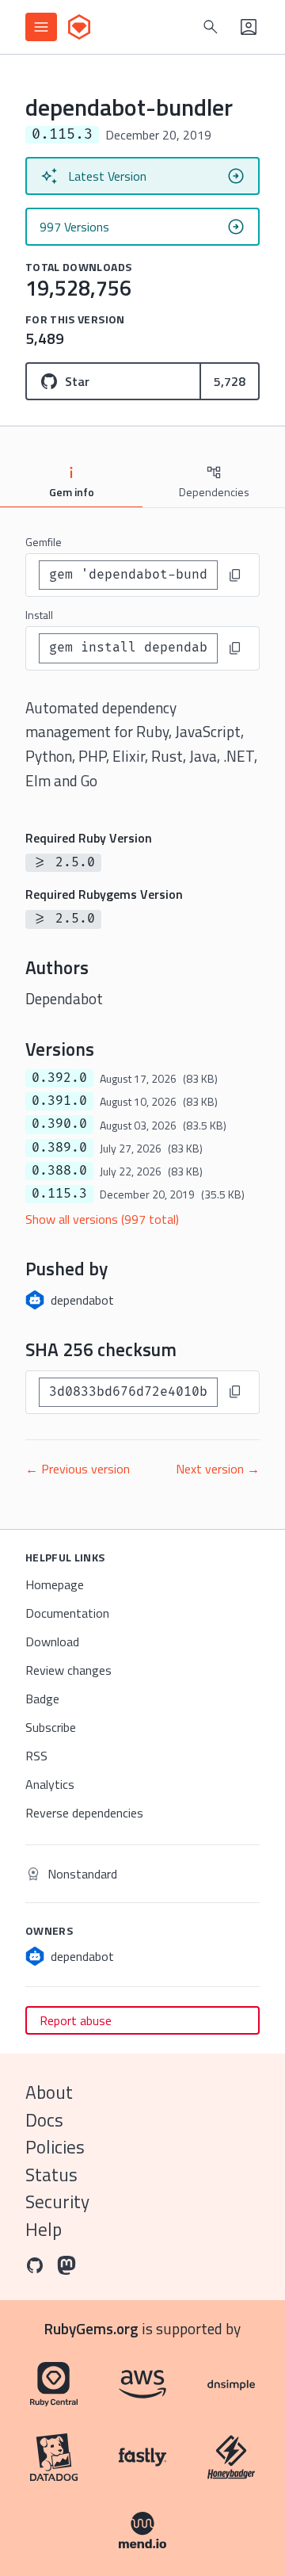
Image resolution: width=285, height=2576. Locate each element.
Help (44, 2229)
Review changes (68, 1670)
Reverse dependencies (84, 1813)
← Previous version (78, 1469)
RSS (36, 1756)
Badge (42, 1699)
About (49, 2092)
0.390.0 (59, 1124)
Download (52, 1642)
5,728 (230, 381)
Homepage (55, 1584)
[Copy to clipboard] (235, 575)
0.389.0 (59, 1148)
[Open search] (211, 27)
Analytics (50, 1784)
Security (57, 2201)
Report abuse (76, 2020)
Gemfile (44, 542)
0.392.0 (59, 1078)
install (39, 615)
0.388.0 (59, 1171)
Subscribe (51, 1727)
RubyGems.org (91, 2328)
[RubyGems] (79, 27)
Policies (55, 2147)
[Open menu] (41, 27)
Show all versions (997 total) (102, 1219)
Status (51, 2175)
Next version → (218, 1469)
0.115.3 (59, 1194)
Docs (44, 2120)
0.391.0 (59, 1101)
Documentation (67, 1613)
